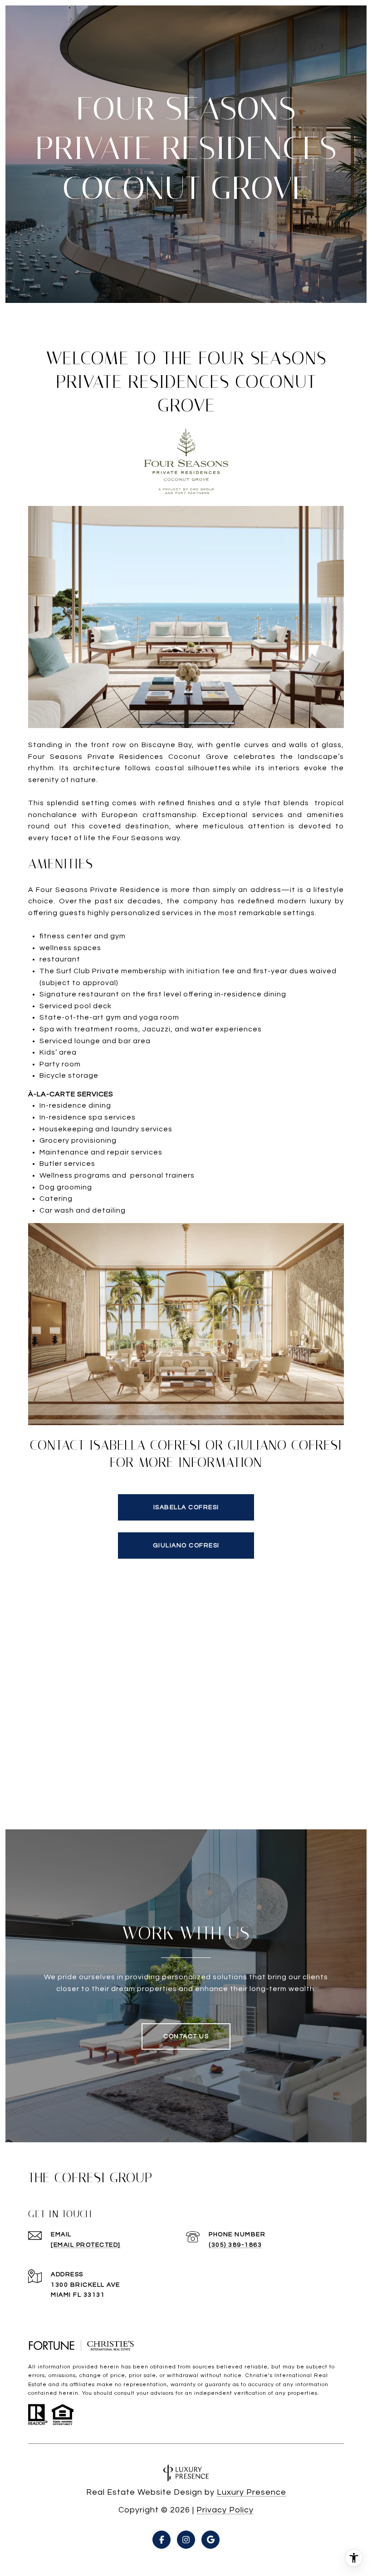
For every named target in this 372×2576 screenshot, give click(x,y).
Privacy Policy (225, 2510)
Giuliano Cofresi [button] (186, 1546)
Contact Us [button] (186, 2036)
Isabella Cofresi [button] (186, 1507)
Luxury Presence (252, 2492)
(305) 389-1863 (235, 2245)
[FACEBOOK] (162, 2540)
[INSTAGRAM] (186, 2540)
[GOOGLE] (210, 2540)
